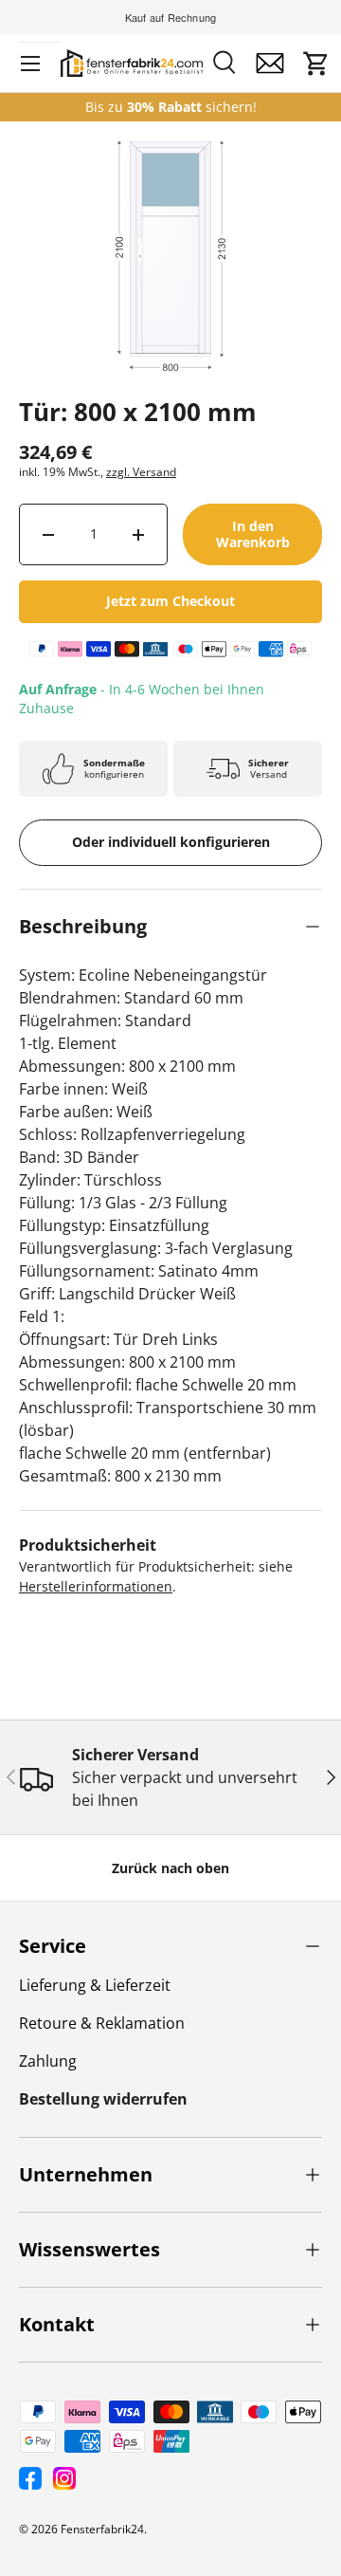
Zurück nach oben (170, 1868)
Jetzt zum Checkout (170, 601)
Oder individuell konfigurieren (171, 842)
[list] (170, 292)
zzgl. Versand (141, 472)
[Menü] (30, 64)
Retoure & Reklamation (102, 2023)
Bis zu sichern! (171, 107)
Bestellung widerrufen (103, 2099)
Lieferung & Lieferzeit (95, 1985)
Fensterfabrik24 (102, 2529)
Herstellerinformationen (96, 1586)
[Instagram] (64, 2478)
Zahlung (48, 2061)
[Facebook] (30, 2478)
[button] (316, 64)
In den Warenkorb (253, 534)
